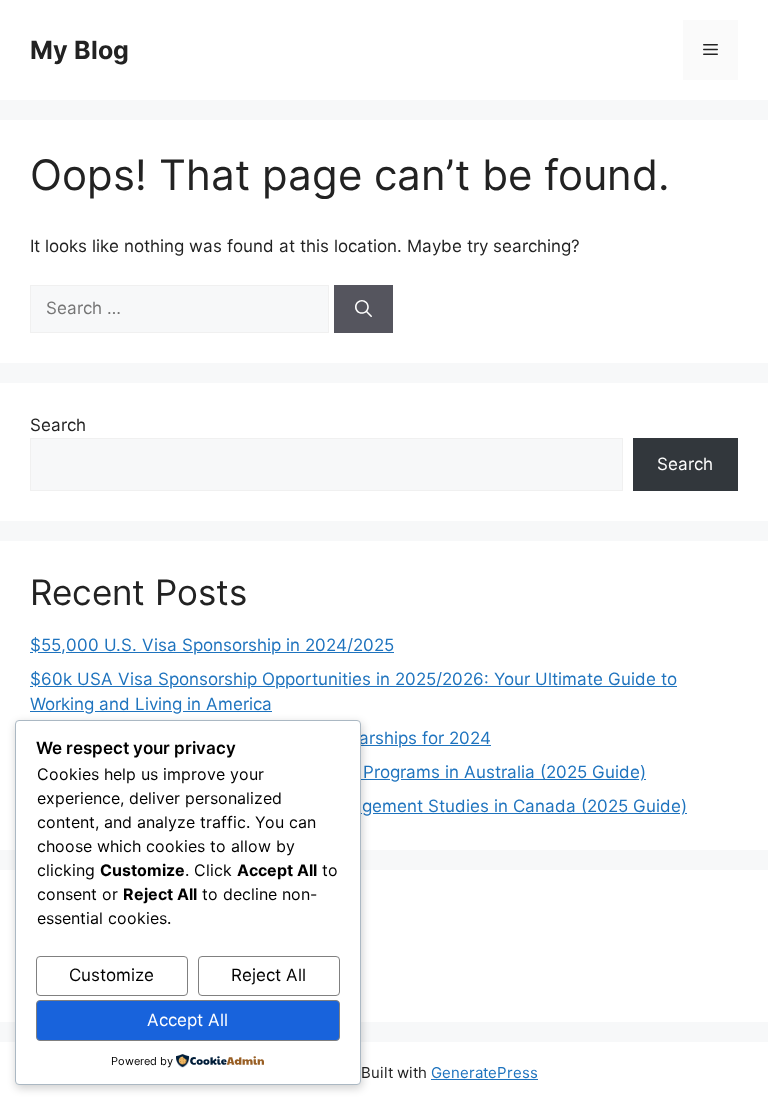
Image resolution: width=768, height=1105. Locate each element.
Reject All (268, 975)
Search (58, 425)
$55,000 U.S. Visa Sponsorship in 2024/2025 (212, 645)
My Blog (79, 50)
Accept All (187, 1020)
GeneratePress (484, 1072)
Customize (111, 975)
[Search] (363, 309)
